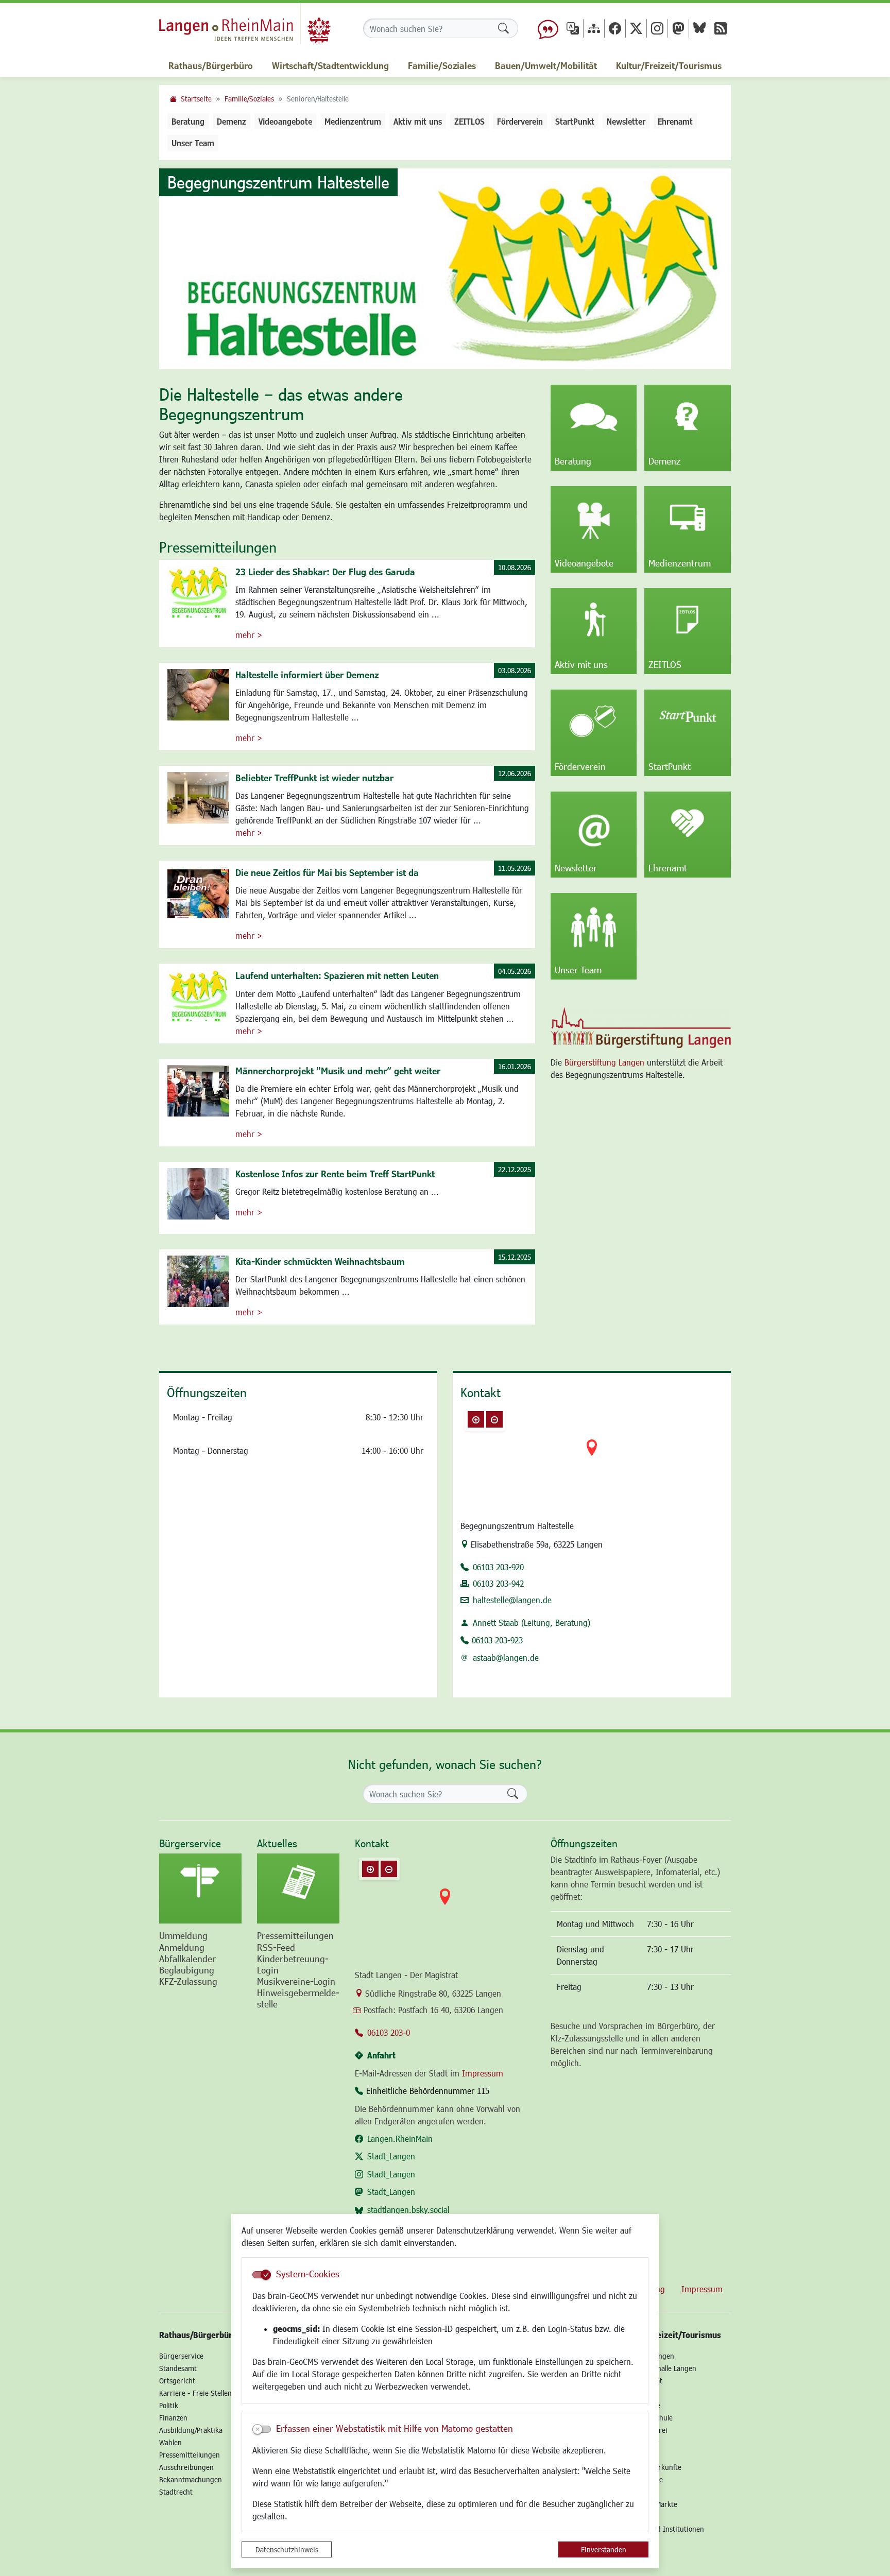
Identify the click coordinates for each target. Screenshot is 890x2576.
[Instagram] (657, 28)
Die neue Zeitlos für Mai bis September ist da (327, 872)
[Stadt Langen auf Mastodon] (678, 28)
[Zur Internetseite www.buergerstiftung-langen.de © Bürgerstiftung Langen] (641, 1028)
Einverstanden (604, 2549)
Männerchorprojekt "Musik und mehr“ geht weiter (338, 1071)
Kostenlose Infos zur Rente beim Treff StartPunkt (335, 1174)
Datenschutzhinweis (287, 2549)
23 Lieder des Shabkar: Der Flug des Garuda (325, 572)
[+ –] (592, 1456)
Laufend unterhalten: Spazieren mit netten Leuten (337, 975)
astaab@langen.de (506, 1658)
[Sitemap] (594, 28)
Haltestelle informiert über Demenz (307, 675)
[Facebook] (615, 28)
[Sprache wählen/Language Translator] (573, 28)
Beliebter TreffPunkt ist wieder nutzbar (314, 778)
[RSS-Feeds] (721, 28)
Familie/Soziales (249, 99)
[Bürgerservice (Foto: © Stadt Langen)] (200, 1888)
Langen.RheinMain (400, 2139)
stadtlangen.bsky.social (408, 2210)
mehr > (249, 635)
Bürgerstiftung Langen (604, 1062)
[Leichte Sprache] (548, 28)
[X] (636, 28)
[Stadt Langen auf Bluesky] (699, 28)
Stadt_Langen (391, 2156)
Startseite (196, 99)
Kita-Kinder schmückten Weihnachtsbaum (320, 1261)
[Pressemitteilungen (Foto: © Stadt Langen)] (298, 1888)
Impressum (483, 2073)
